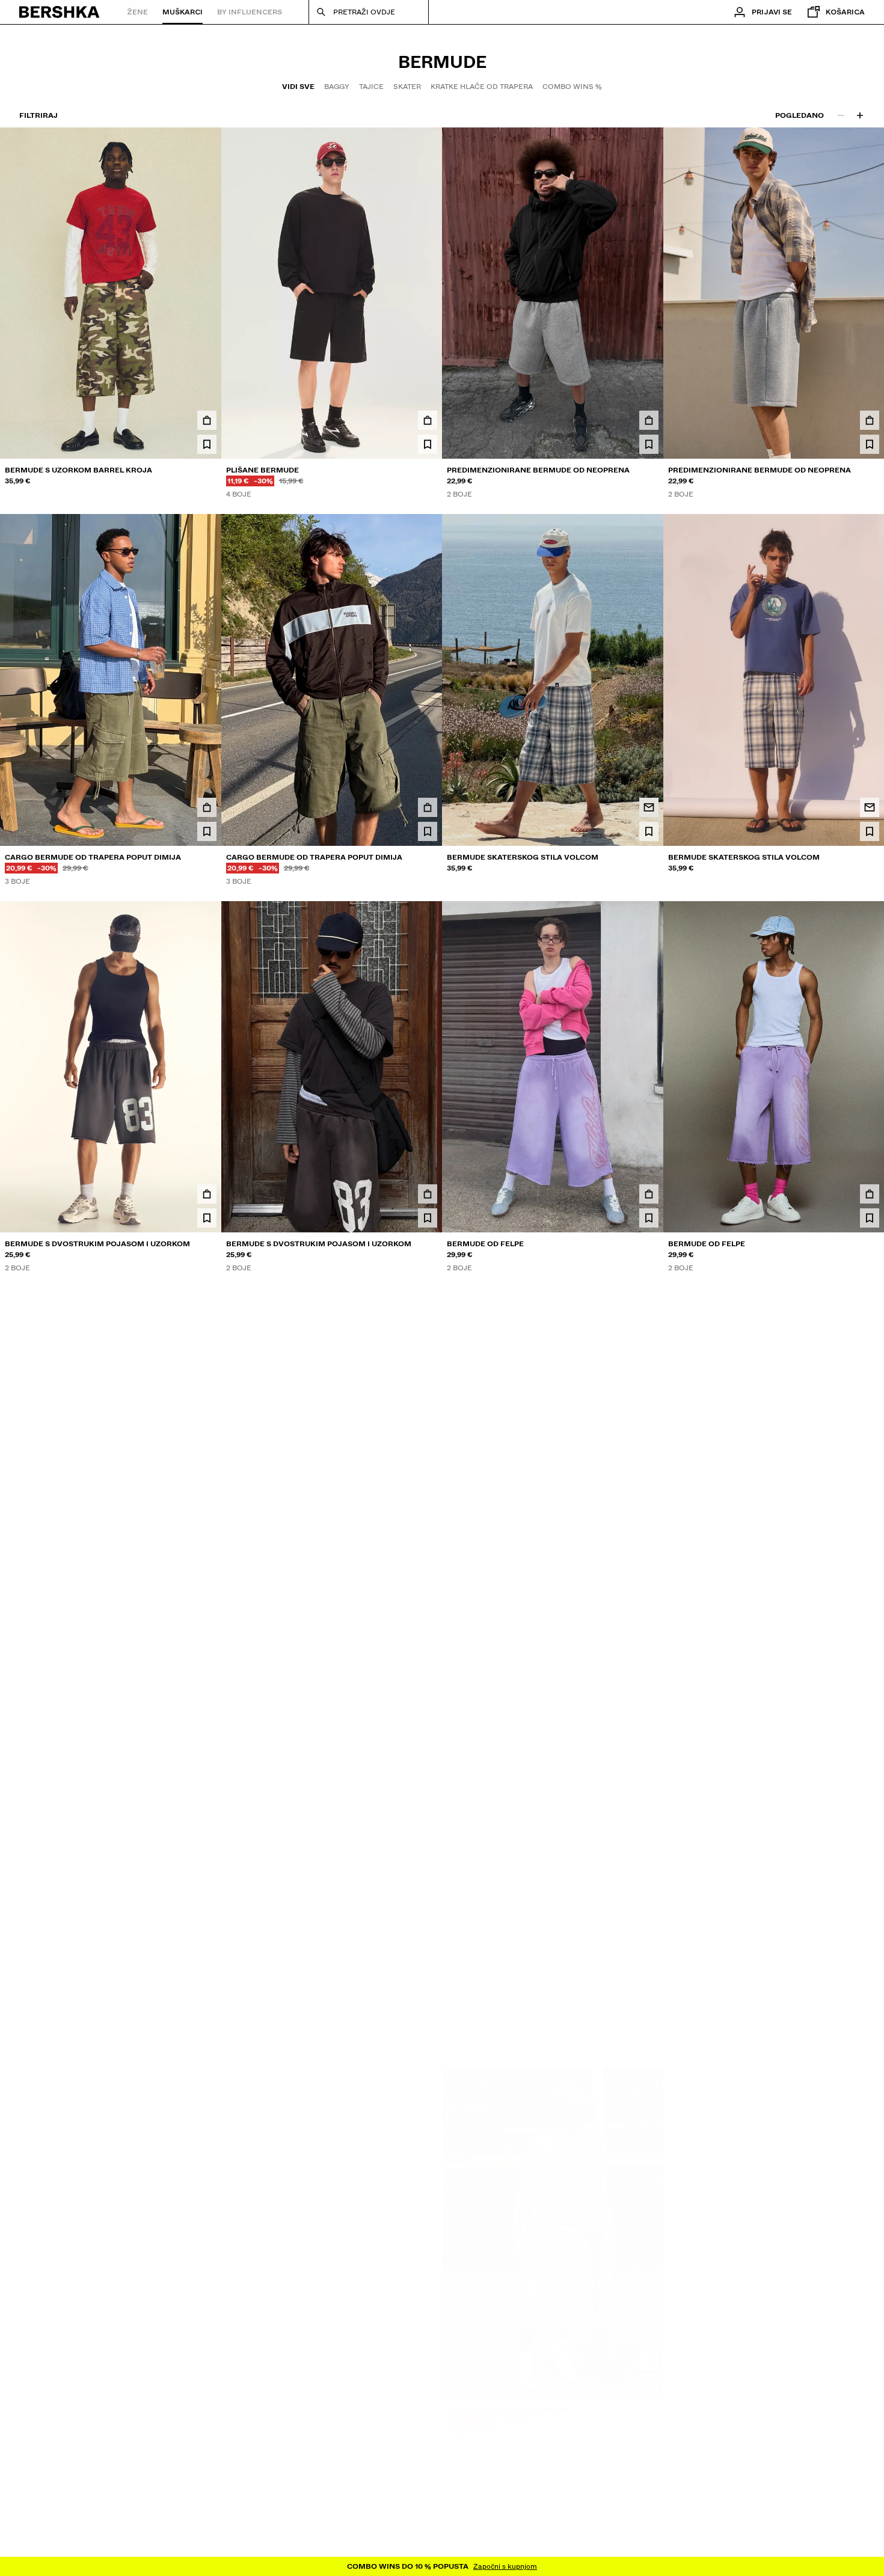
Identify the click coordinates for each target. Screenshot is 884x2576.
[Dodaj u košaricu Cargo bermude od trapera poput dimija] (207, 807)
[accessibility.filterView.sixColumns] (860, 115)
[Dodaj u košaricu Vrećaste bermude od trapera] (428, 2354)
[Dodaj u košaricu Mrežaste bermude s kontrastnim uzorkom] (207, 1580)
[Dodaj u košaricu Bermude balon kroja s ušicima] (207, 2354)
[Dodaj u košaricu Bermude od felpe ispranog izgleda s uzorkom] (207, 1967)
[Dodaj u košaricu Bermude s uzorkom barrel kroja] (207, 420)
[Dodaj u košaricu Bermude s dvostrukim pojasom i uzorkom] (207, 1194)
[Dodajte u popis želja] (207, 444)
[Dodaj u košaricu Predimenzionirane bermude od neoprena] (649, 420)
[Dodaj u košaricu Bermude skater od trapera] (649, 1967)
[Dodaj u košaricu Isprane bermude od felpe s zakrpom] (870, 1967)
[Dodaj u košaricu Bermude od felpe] (649, 1194)
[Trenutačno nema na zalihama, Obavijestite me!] (649, 807)
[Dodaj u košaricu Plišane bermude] (428, 420)
